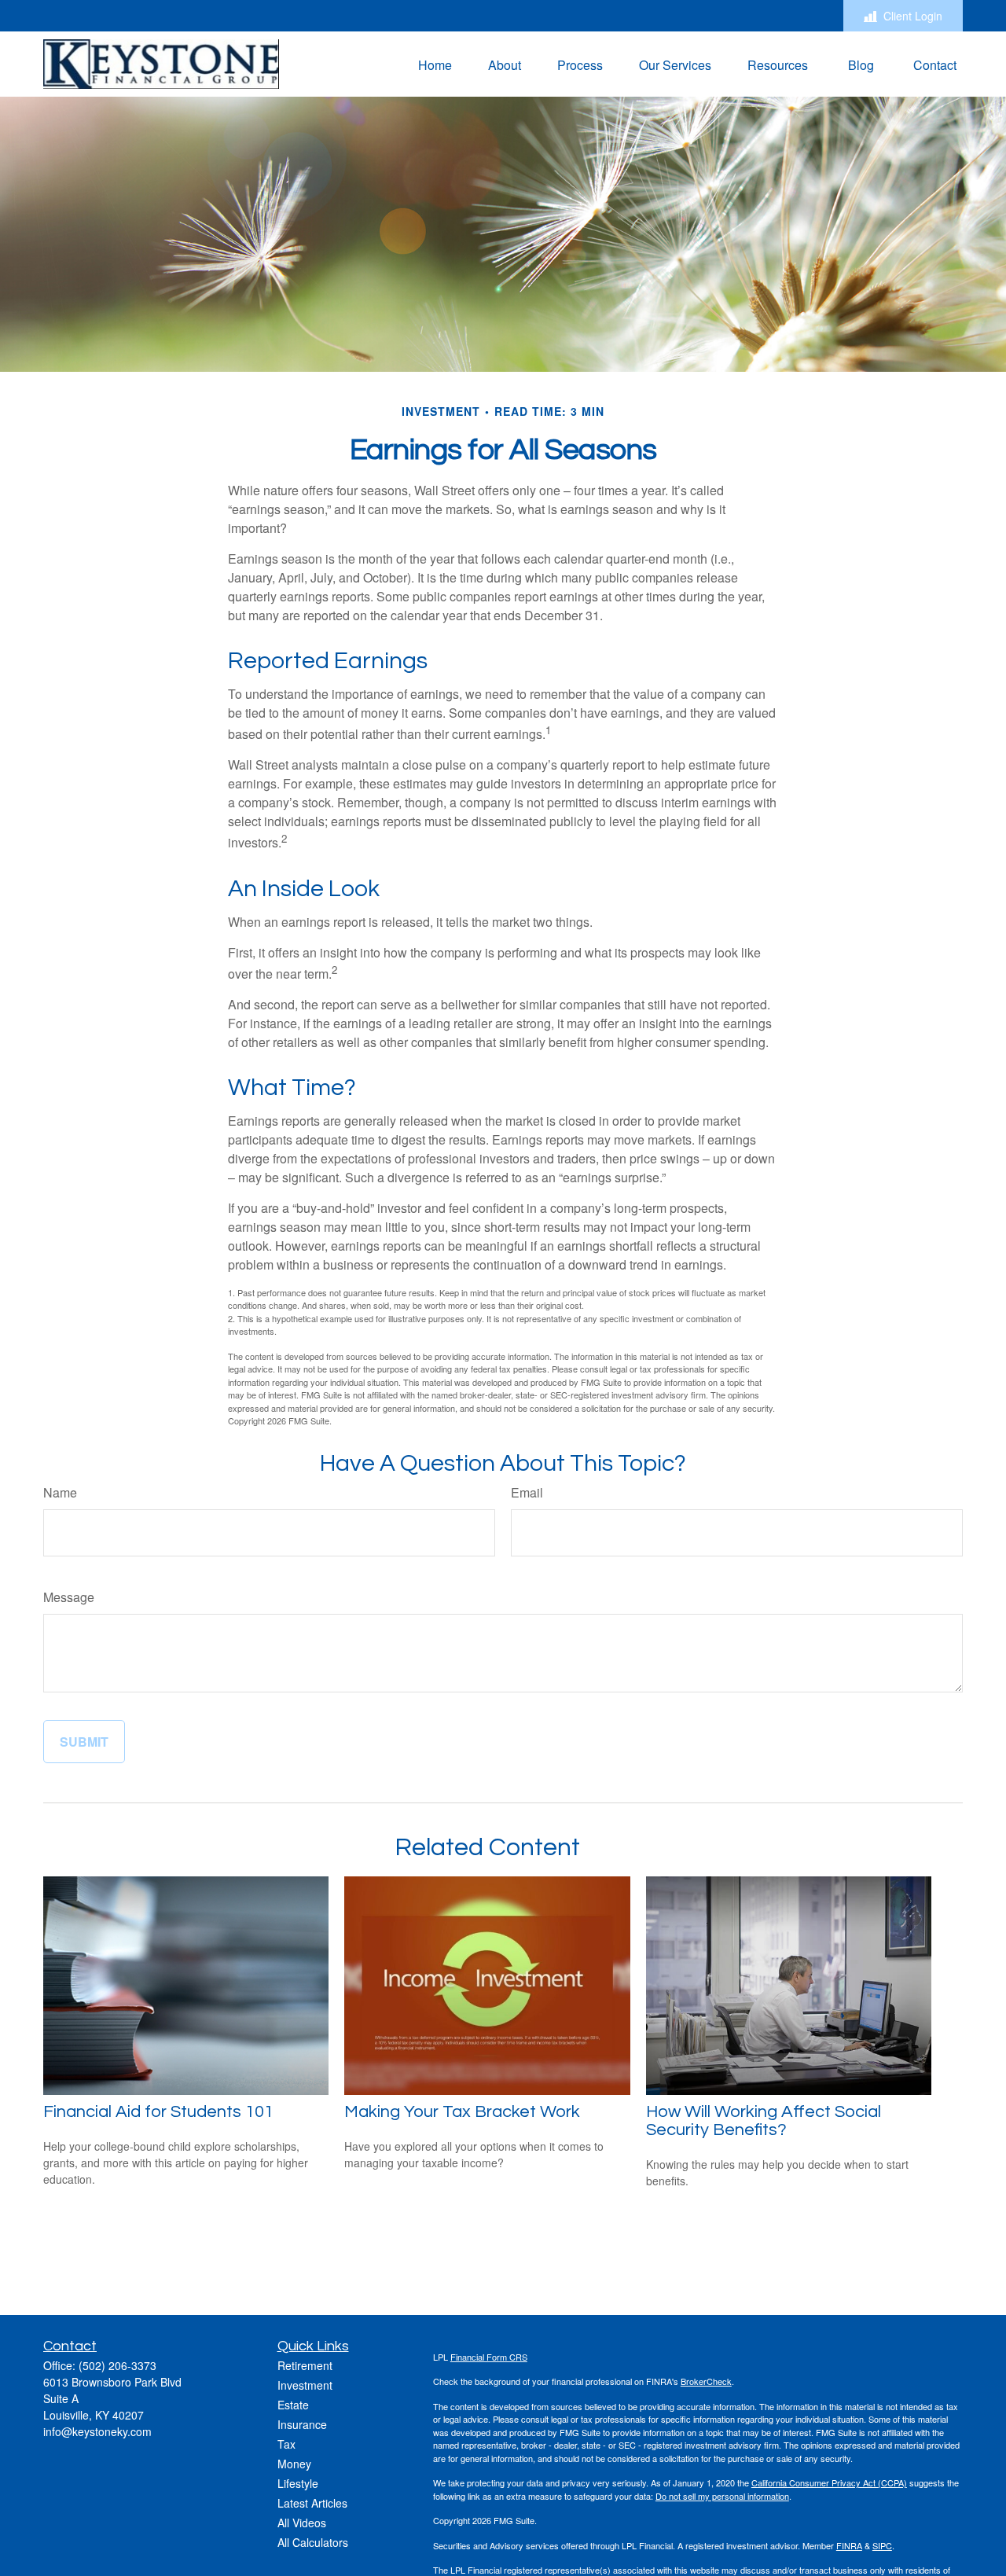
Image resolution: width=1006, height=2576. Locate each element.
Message (69, 1597)
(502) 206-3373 (117, 2365)
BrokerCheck (706, 2381)
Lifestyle (298, 2483)
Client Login (913, 16)
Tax (286, 2444)
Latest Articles (312, 2503)
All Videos (302, 2523)
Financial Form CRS (489, 2357)
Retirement (305, 2365)
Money (294, 2464)
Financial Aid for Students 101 (158, 2112)
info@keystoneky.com (97, 2431)
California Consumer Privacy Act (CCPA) (829, 2482)
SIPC (882, 2545)
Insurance (302, 2424)
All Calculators (313, 2542)
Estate (293, 2405)
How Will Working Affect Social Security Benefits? (764, 2121)
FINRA (849, 2545)
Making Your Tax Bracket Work (462, 2112)
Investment (305, 2385)
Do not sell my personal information (722, 2496)
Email (527, 1492)
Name (60, 1492)
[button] (435, 64)
